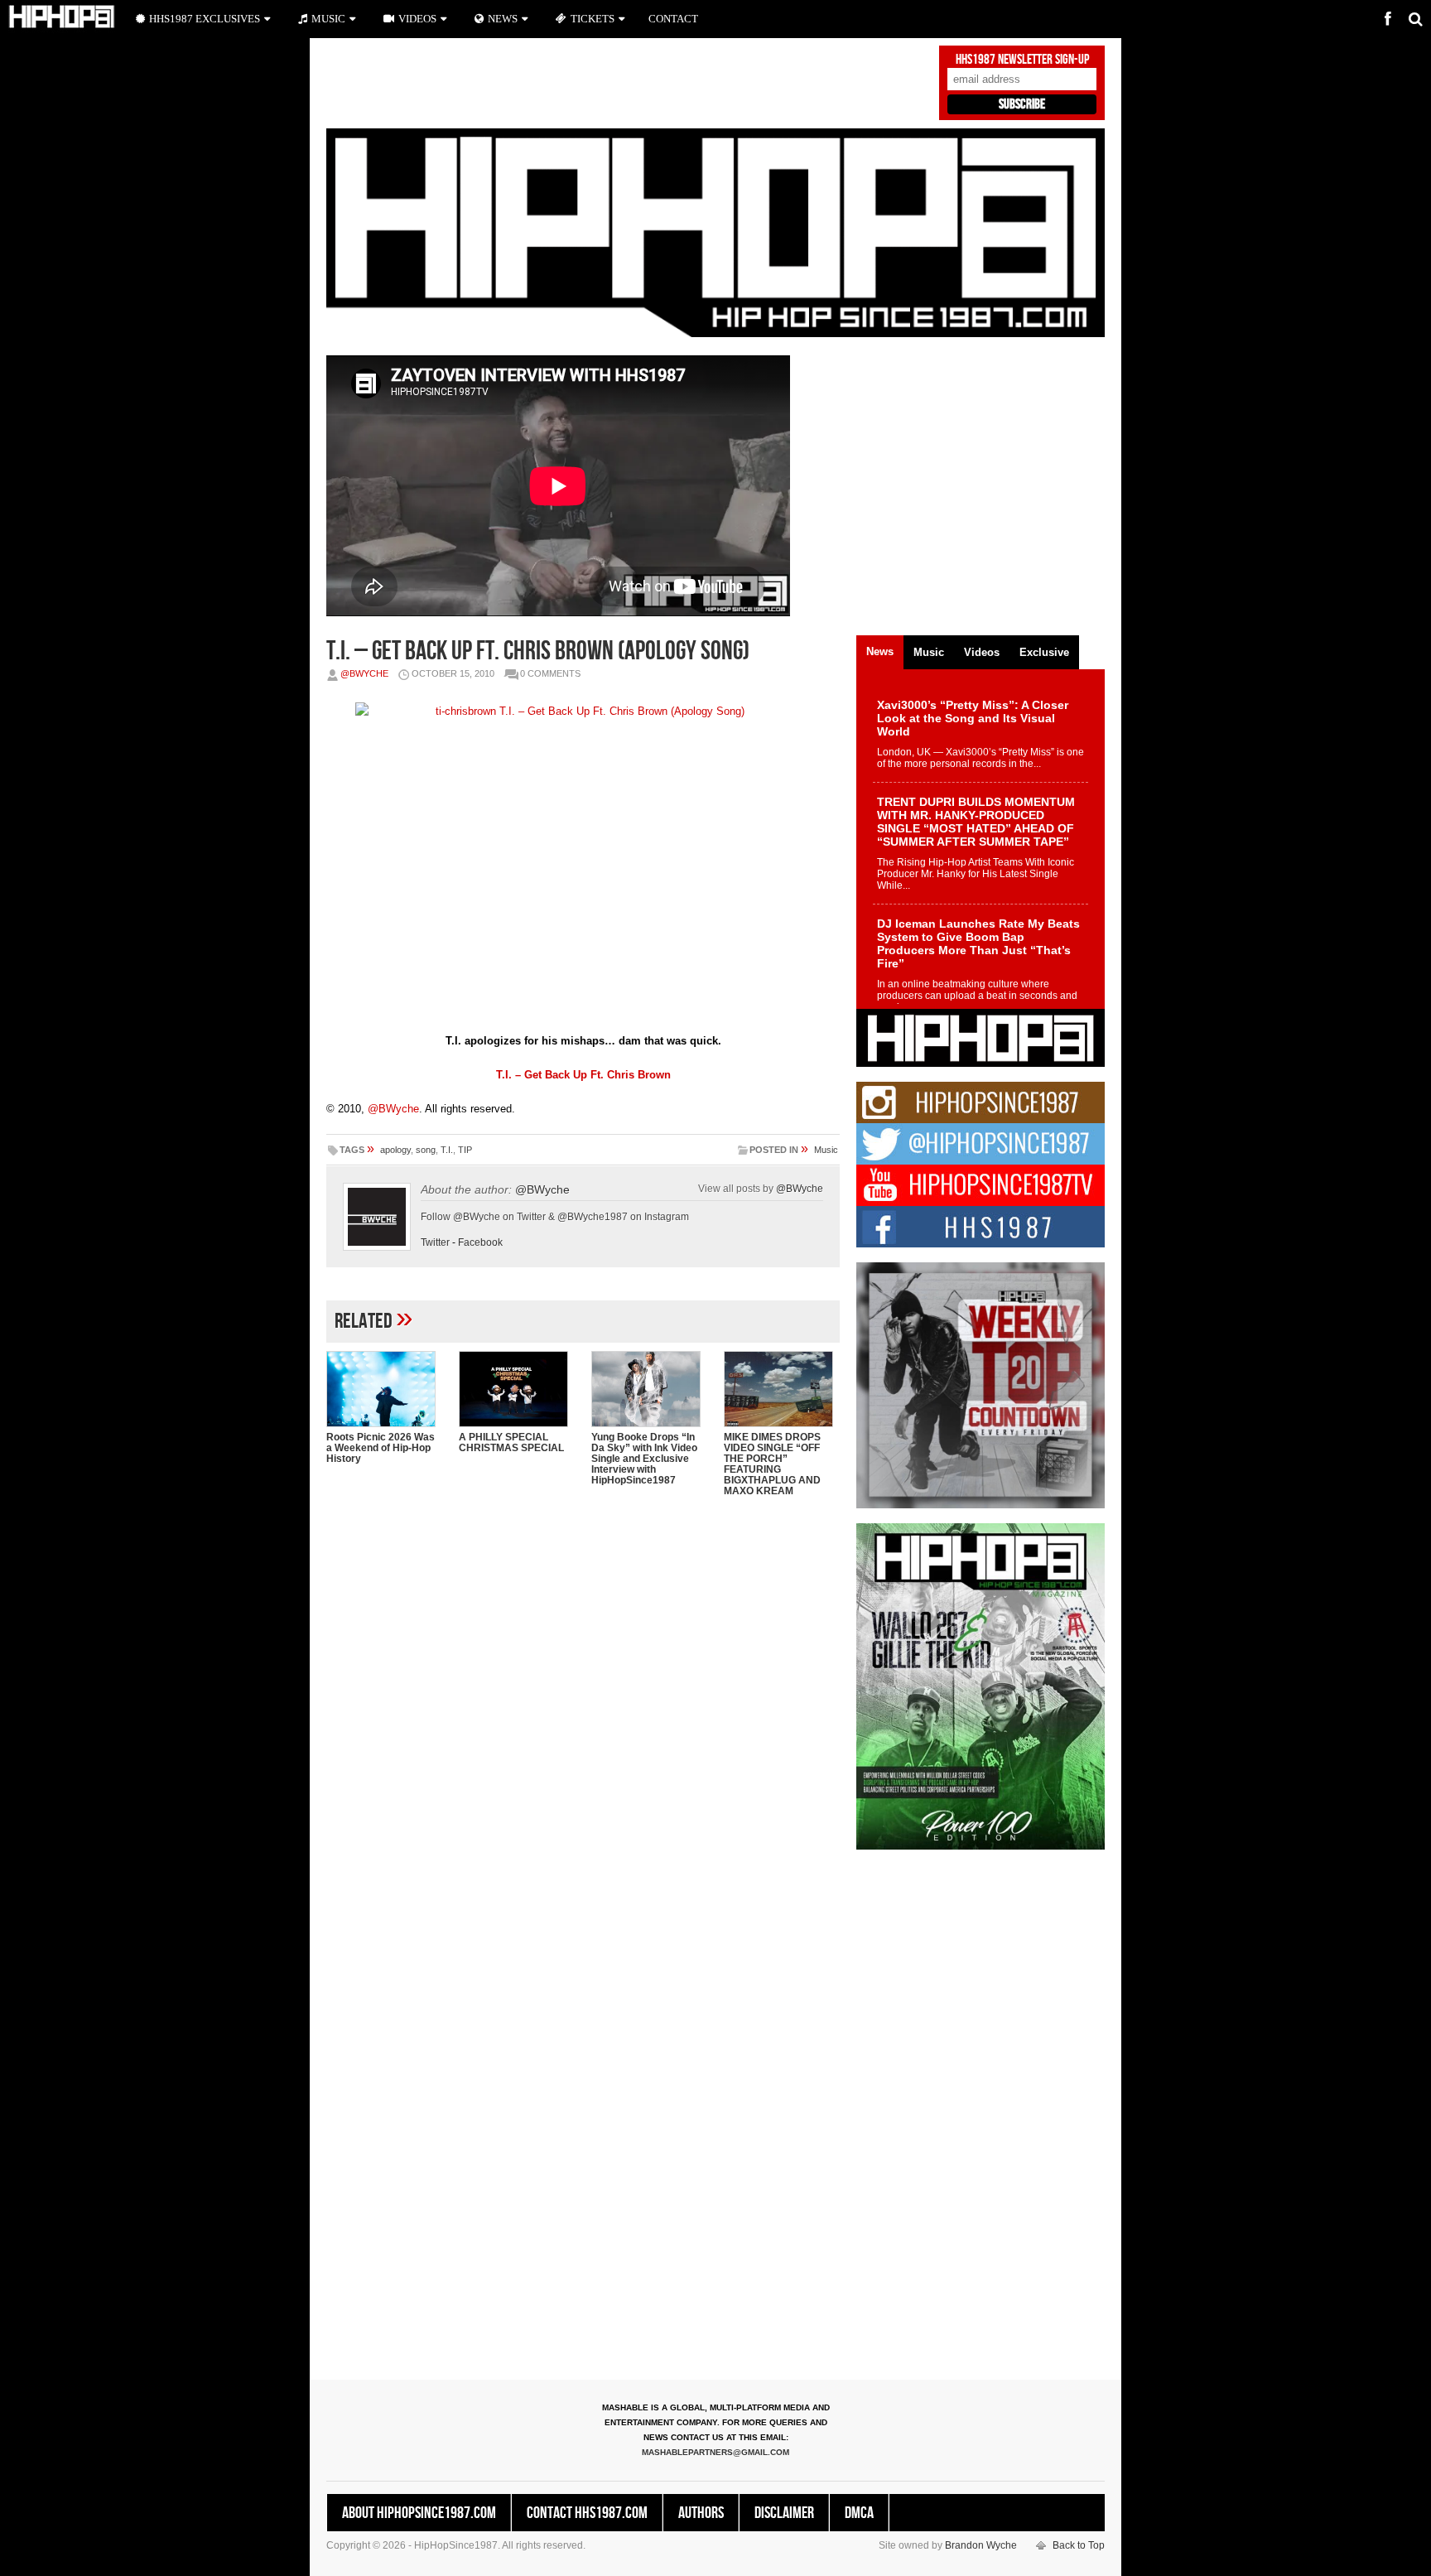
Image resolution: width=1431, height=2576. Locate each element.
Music (826, 1150)
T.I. (447, 1150)
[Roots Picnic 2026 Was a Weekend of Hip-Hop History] (384, 1389)
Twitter (435, 1242)
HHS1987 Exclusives (205, 19)
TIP (465, 1150)
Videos (417, 19)
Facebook (480, 1242)
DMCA (859, 2513)
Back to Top (1079, 2545)
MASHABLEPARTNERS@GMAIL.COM (715, 2452)
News (503, 19)
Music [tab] (929, 652)
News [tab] (880, 651)
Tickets (593, 19)
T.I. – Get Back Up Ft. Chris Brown (583, 1075)
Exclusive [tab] (1044, 652)
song (426, 1150)
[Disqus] (583, 1724)
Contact (673, 19)
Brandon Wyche (981, 2545)
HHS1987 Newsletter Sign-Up (1022, 60)
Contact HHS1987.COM (587, 2513)
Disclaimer (784, 2513)
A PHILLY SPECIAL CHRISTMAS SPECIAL (511, 1442)
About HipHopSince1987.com (419, 2513)
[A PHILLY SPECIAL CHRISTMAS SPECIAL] (517, 1389)
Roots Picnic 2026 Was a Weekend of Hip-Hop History (381, 1448)
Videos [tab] (982, 652)
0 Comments (550, 673)
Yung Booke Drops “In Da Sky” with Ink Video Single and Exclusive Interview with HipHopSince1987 (644, 1459)
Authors (701, 2513)
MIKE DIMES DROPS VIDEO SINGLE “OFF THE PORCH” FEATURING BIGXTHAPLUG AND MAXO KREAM (772, 1464)
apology (395, 1150)
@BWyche (364, 673)
